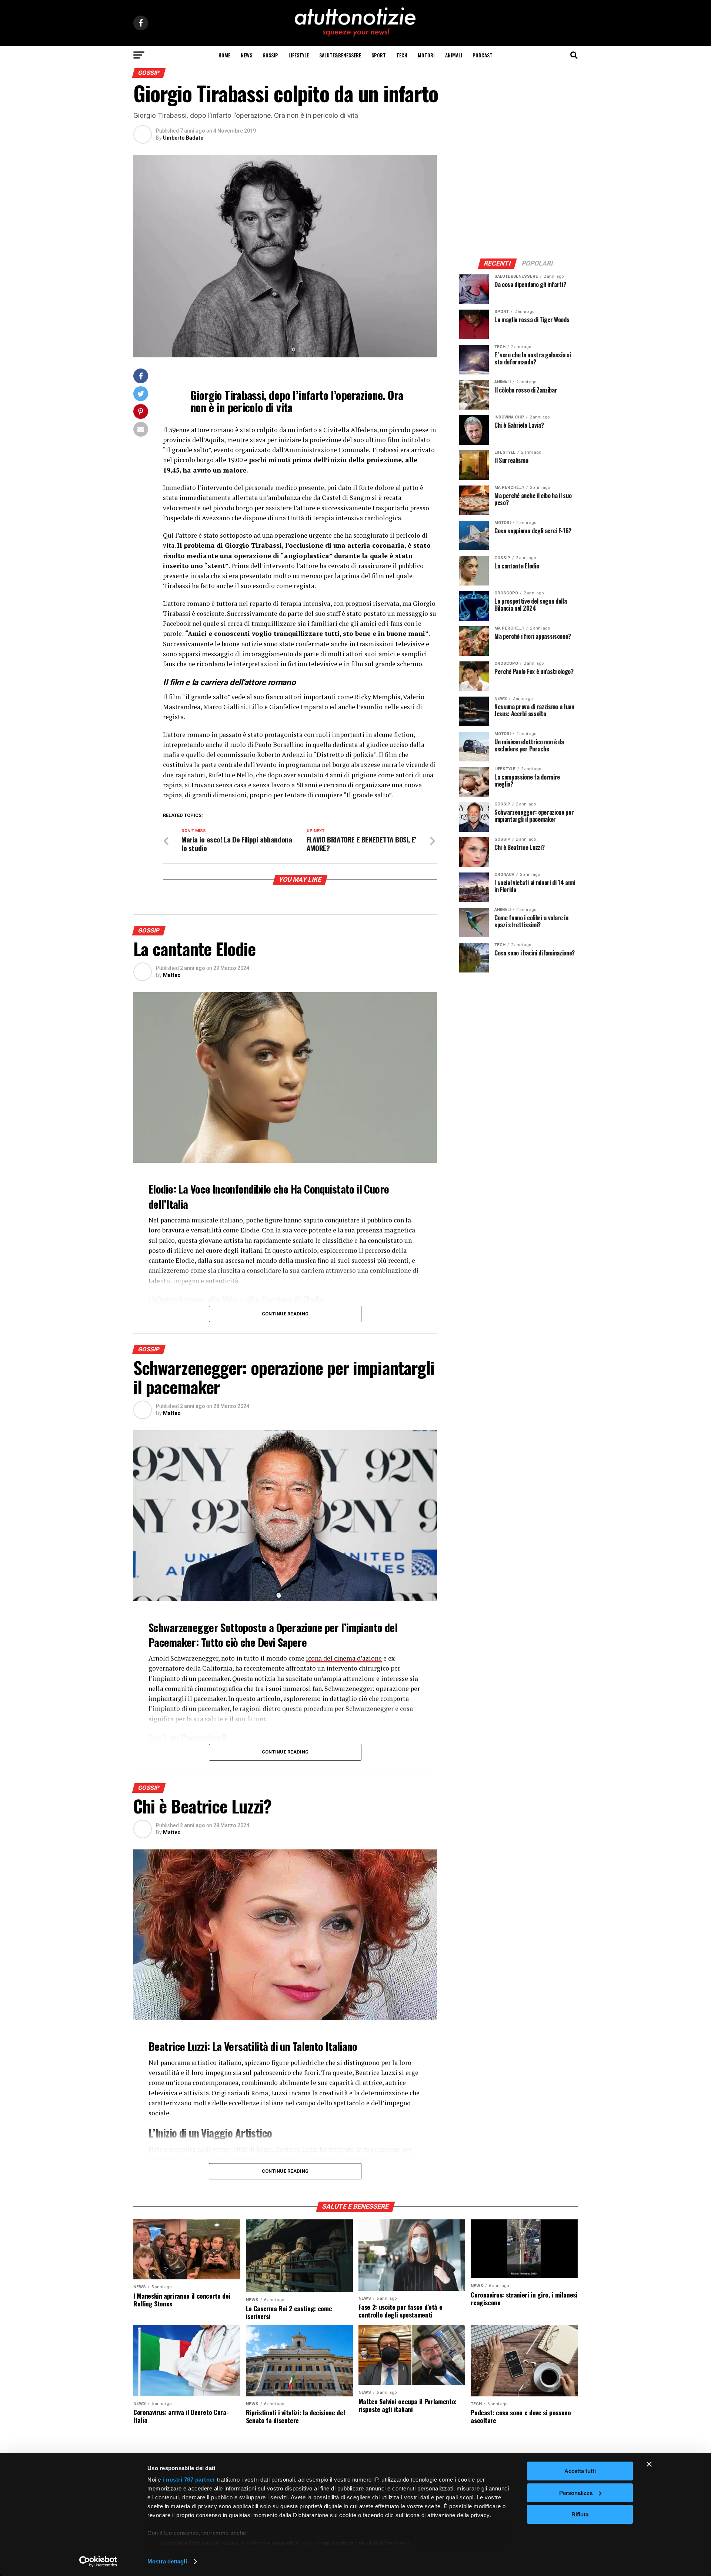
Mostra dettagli (167, 2561)
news (246, 55)
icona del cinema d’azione (344, 1658)
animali (454, 55)
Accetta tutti (580, 2471)
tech (402, 55)
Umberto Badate (183, 138)
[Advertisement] (518, 201)
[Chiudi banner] (649, 2464)
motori (426, 55)
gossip (270, 55)
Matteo (172, 975)
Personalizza (576, 2493)
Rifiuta (580, 2514)
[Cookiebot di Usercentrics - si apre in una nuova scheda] (98, 2562)
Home (224, 55)
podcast (483, 55)
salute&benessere (340, 55)
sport (379, 55)
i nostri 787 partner (189, 2480)
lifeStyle (299, 55)
